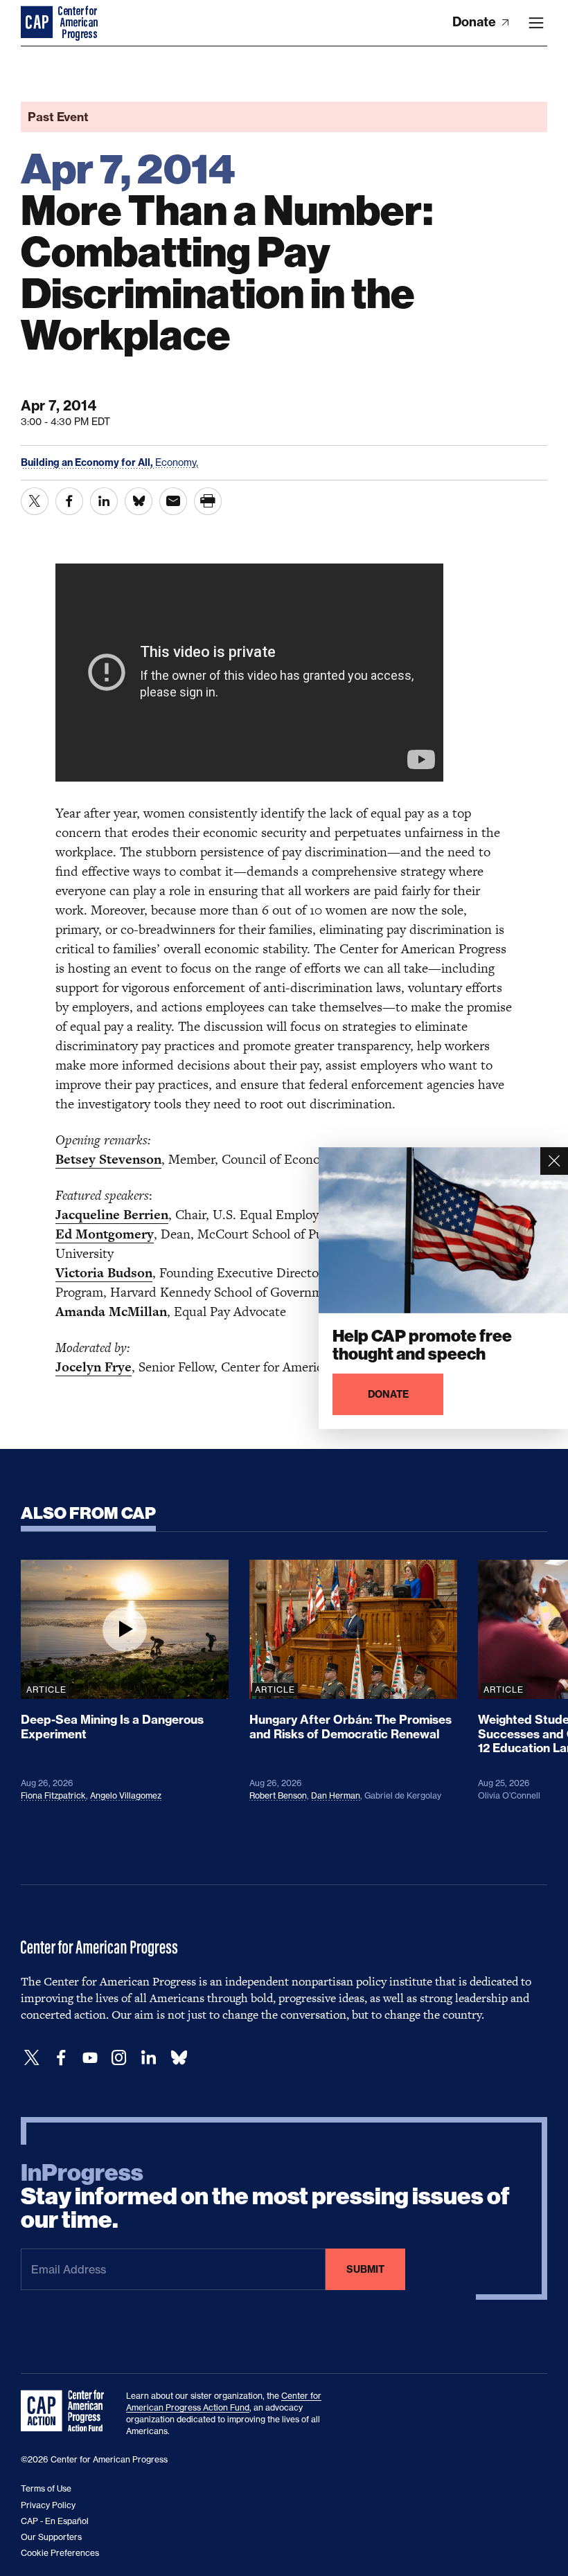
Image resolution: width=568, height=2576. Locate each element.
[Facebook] (61, 2058)
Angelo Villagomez (126, 1795)
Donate (476, 22)
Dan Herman (336, 1795)
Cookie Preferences (60, 2553)
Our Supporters (51, 2537)
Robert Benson (278, 1795)
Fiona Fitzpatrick (53, 1795)
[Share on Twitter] (35, 501)
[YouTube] (90, 2058)
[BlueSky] (179, 2058)
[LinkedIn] (148, 2058)
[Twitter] (32, 2058)
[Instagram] (119, 2058)
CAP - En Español (55, 2521)
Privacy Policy (48, 2505)
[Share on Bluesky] (139, 501)
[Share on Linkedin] (104, 501)
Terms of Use (46, 2488)
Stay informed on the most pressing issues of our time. (265, 2197)
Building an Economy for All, (88, 462)
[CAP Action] (66, 2411)
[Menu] (536, 23)
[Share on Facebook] (69, 501)
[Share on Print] (208, 501)
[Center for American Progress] (38, 23)
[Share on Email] (173, 501)
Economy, (177, 462)
